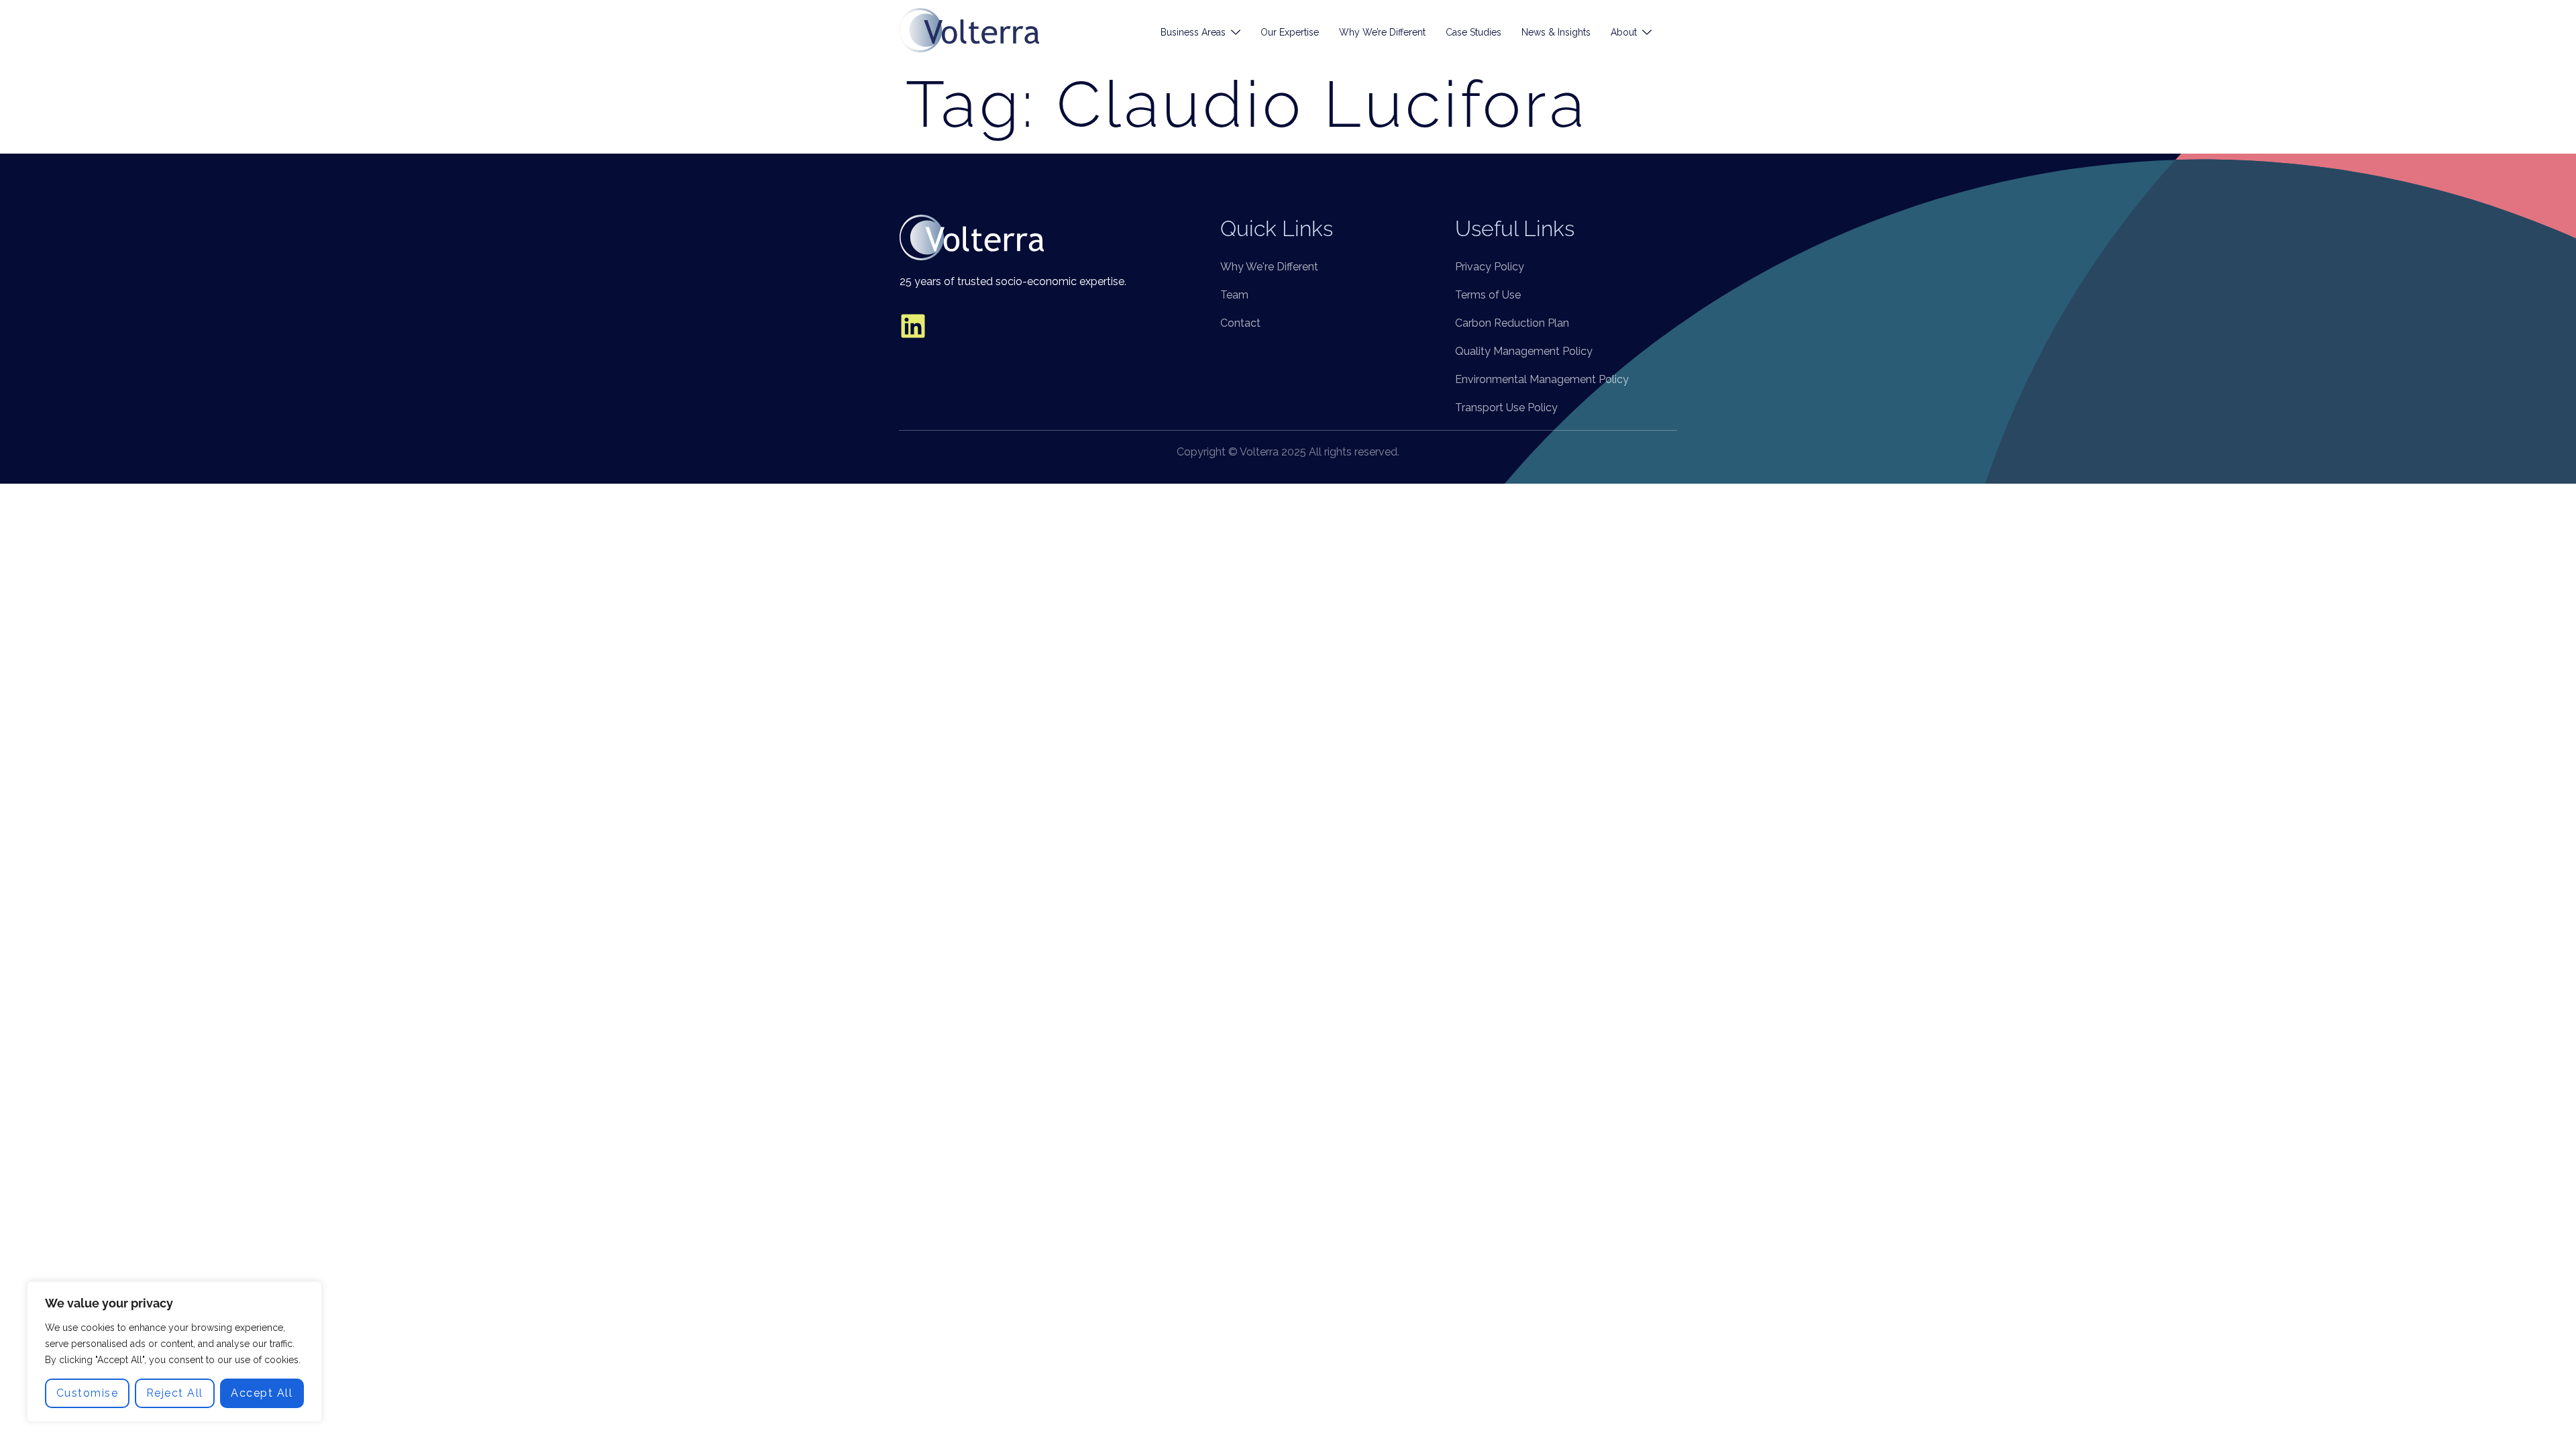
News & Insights (1556, 32)
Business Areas (1193, 32)
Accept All (262, 1393)
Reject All (175, 1393)
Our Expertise (1290, 32)
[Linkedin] (913, 326)
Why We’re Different (1382, 32)
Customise (88, 1393)
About (1624, 32)
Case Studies (1473, 32)
